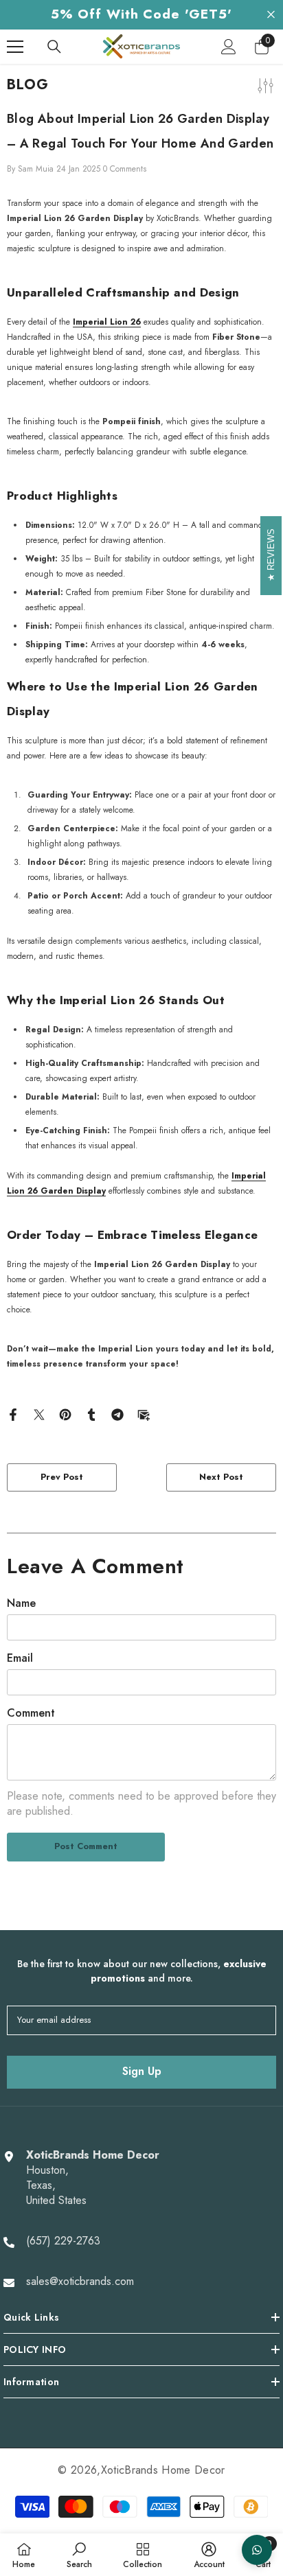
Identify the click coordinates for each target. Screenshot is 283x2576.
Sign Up (142, 2071)
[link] (79, 2555)
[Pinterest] (65, 1414)
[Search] (54, 47)
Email (20, 1658)
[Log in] (229, 47)
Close (271, 15)
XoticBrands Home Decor (163, 2470)
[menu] (15, 47)
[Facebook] (13, 1414)
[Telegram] (117, 1414)
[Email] (144, 1414)
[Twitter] (39, 1414)
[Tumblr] (91, 1414)
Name (21, 1603)
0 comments (125, 169)
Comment (31, 1713)
